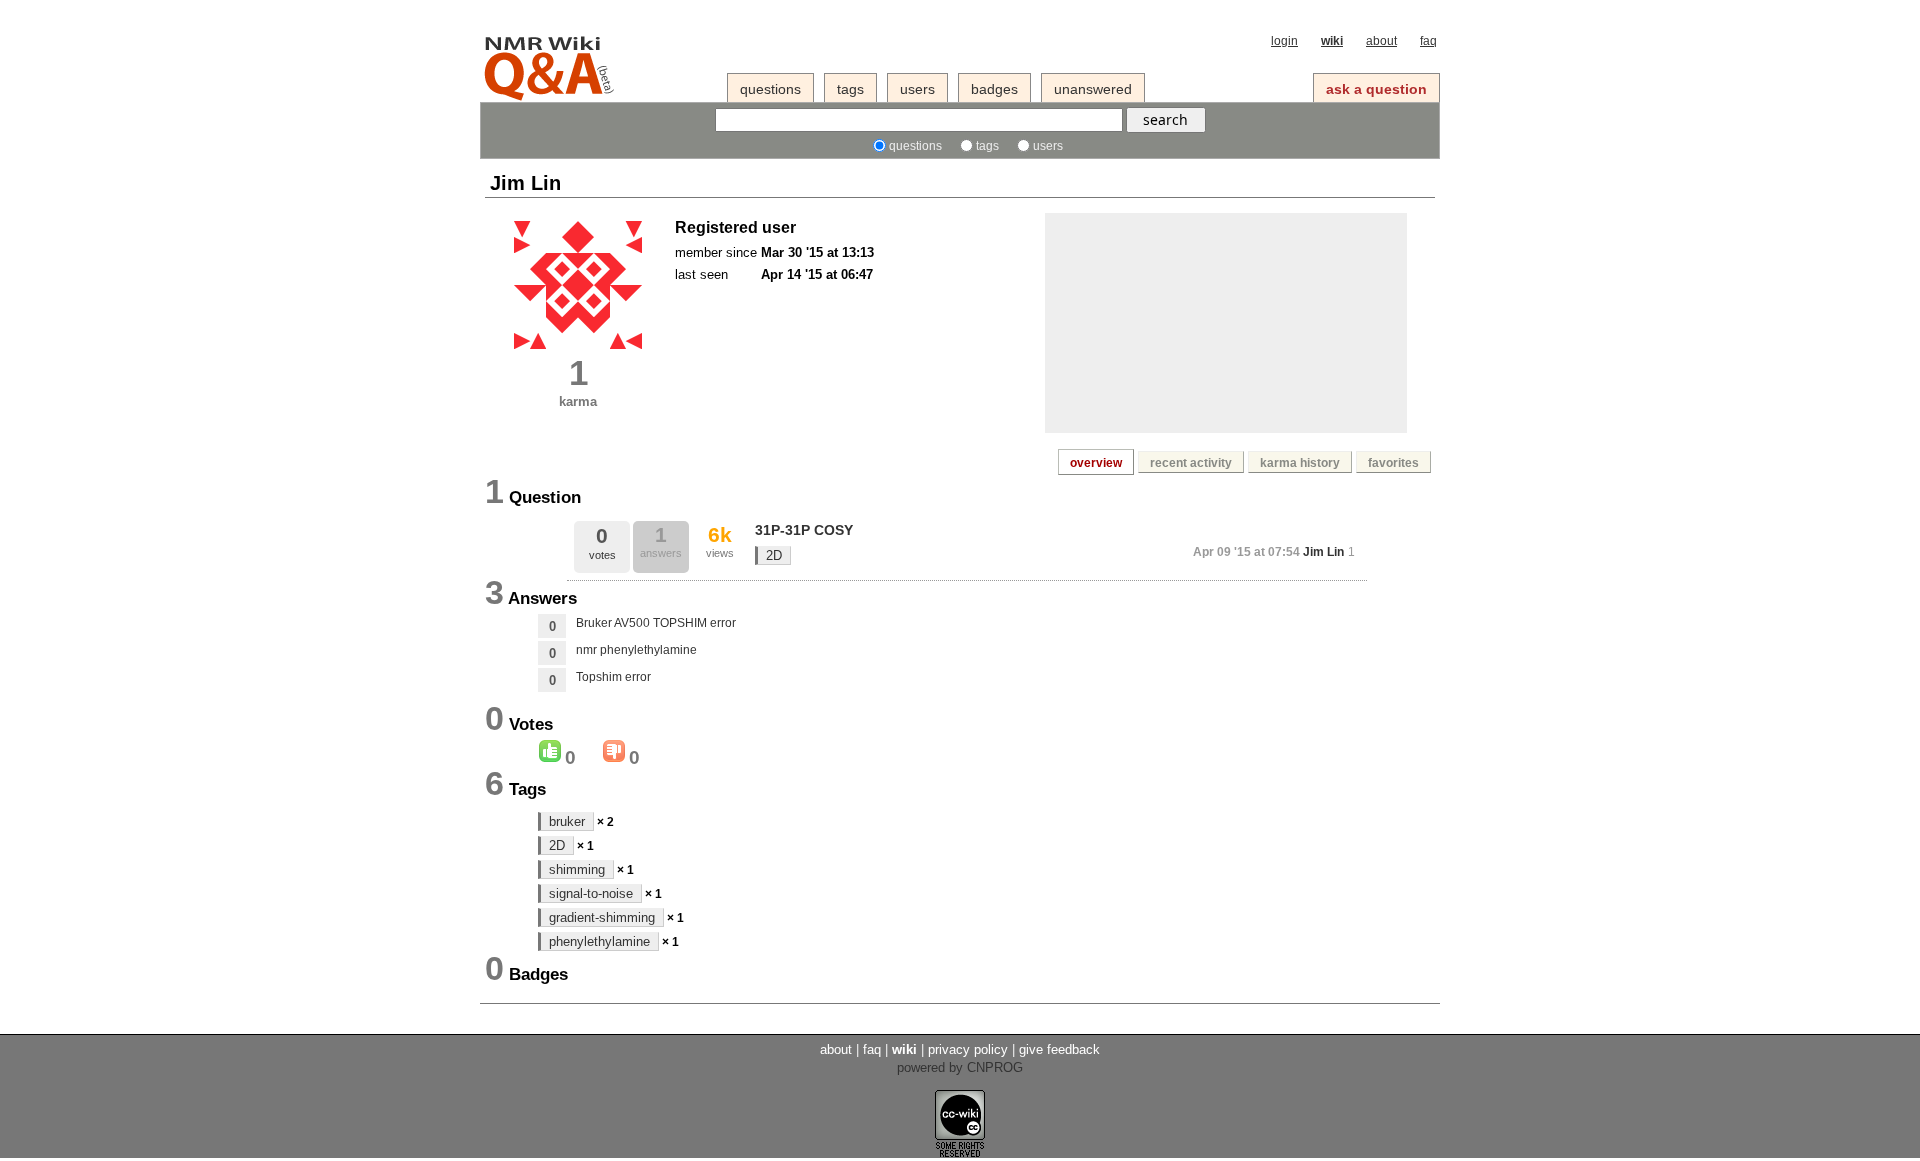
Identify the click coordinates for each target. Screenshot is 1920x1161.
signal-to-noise (591, 893)
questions (770, 89)
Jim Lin (1323, 552)
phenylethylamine (599, 941)
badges (994, 89)
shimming (577, 869)
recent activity (1191, 463)
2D (774, 555)
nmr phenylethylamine (636, 650)
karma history (1300, 463)
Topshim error (613, 677)
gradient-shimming (602, 917)
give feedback (1059, 1049)
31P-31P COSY (804, 530)
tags (850, 89)
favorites (1393, 463)
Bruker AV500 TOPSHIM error (656, 623)
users (917, 89)
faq (1428, 41)
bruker (567, 821)
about (1381, 41)
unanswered (1093, 89)
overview (1096, 463)
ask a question (1376, 89)
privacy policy (968, 1049)
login (1284, 41)
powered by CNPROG (960, 1067)
